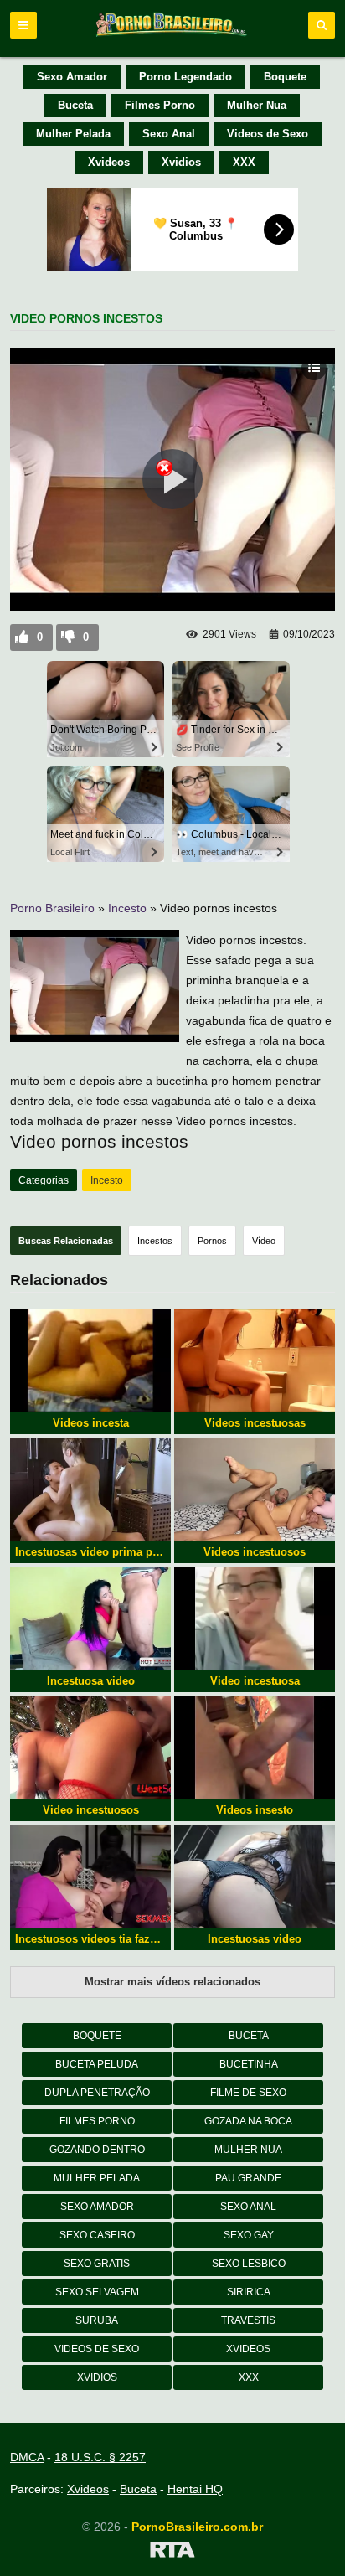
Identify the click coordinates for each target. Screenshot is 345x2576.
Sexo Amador (72, 77)
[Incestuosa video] (90, 1618)
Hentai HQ (195, 2489)
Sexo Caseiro (97, 2235)
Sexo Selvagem (97, 2292)
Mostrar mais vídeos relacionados (172, 1982)
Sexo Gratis (97, 2264)
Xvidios (181, 162)
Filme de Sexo (248, 2093)
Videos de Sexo (268, 134)
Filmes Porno (160, 105)
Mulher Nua (257, 105)
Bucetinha (249, 2064)
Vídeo (264, 1241)
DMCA (27, 2457)
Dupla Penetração (97, 2093)
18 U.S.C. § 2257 (100, 2457)
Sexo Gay (249, 2235)
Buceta (75, 105)
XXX (244, 162)
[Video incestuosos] (90, 1747)
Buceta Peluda (97, 2064)
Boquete (285, 77)
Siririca (249, 2292)
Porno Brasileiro (52, 908)
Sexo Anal (169, 134)
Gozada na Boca (248, 2121)
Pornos (212, 1241)
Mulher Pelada (73, 134)
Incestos (155, 1241)
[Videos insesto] (255, 1747)
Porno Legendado (185, 77)
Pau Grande (248, 2178)
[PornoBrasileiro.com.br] (172, 35)
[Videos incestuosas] (255, 1361)
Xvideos (109, 162)
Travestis (248, 2320)
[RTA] (172, 2553)
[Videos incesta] (90, 1361)
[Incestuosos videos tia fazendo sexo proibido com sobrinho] (90, 1876)
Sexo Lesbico (249, 2264)
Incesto (127, 908)
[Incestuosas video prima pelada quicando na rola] (90, 1489)
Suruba (97, 2320)
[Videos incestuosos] (255, 1489)
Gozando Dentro (97, 2150)
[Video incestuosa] (255, 1618)
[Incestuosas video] (255, 1876)
